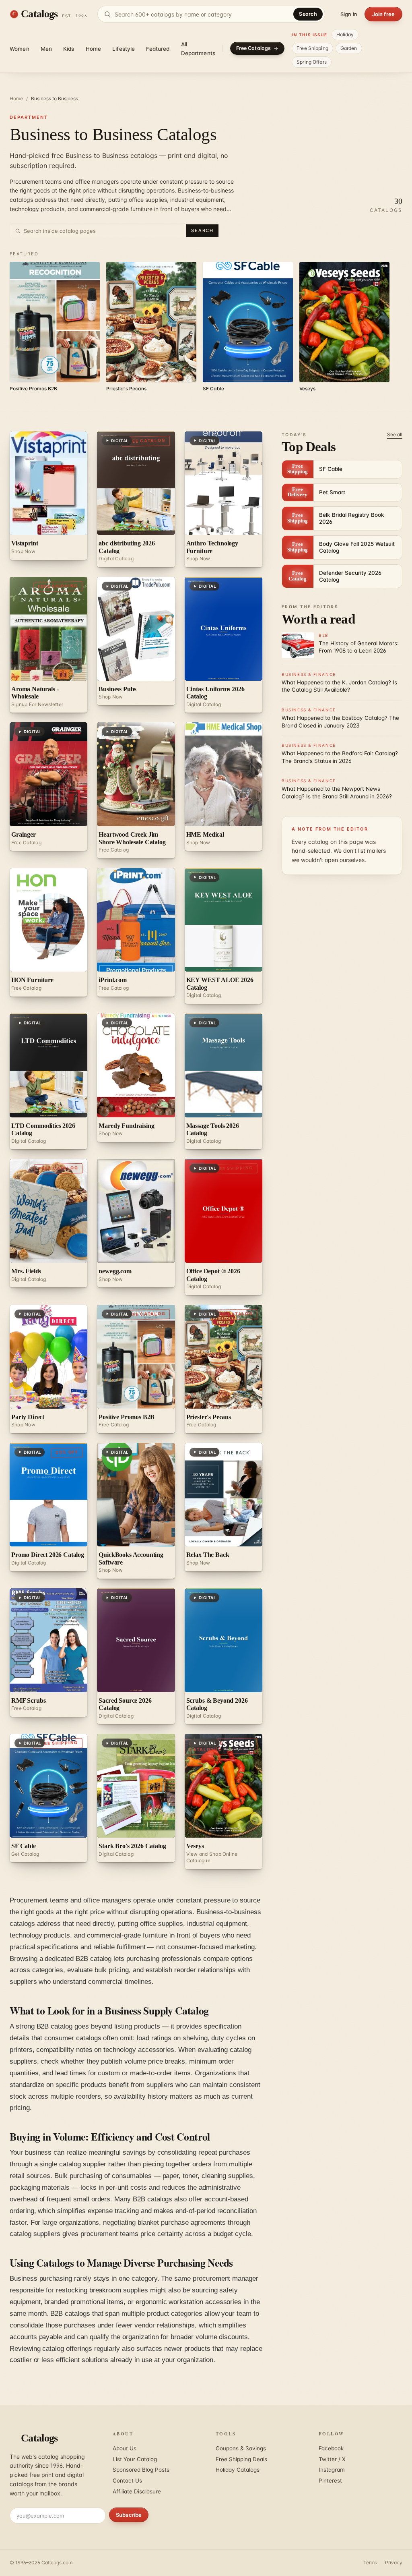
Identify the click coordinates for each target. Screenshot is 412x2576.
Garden (349, 48)
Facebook (331, 2448)
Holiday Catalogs (238, 2470)
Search (308, 14)
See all (395, 434)
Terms (370, 2563)
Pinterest (330, 2481)
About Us (125, 2448)
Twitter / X (332, 2459)
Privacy (394, 2563)
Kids (69, 49)
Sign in (349, 14)
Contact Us (127, 2481)
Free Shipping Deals (241, 2459)
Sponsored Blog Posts (141, 2470)
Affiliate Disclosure (137, 2491)
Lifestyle (124, 49)
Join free (383, 14)
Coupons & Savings (241, 2448)
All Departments (198, 49)
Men (46, 49)
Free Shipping (312, 48)
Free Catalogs (254, 48)
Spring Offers (312, 62)
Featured (158, 49)
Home (94, 49)
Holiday (345, 34)
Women (20, 49)
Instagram (332, 2470)
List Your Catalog (135, 2459)
